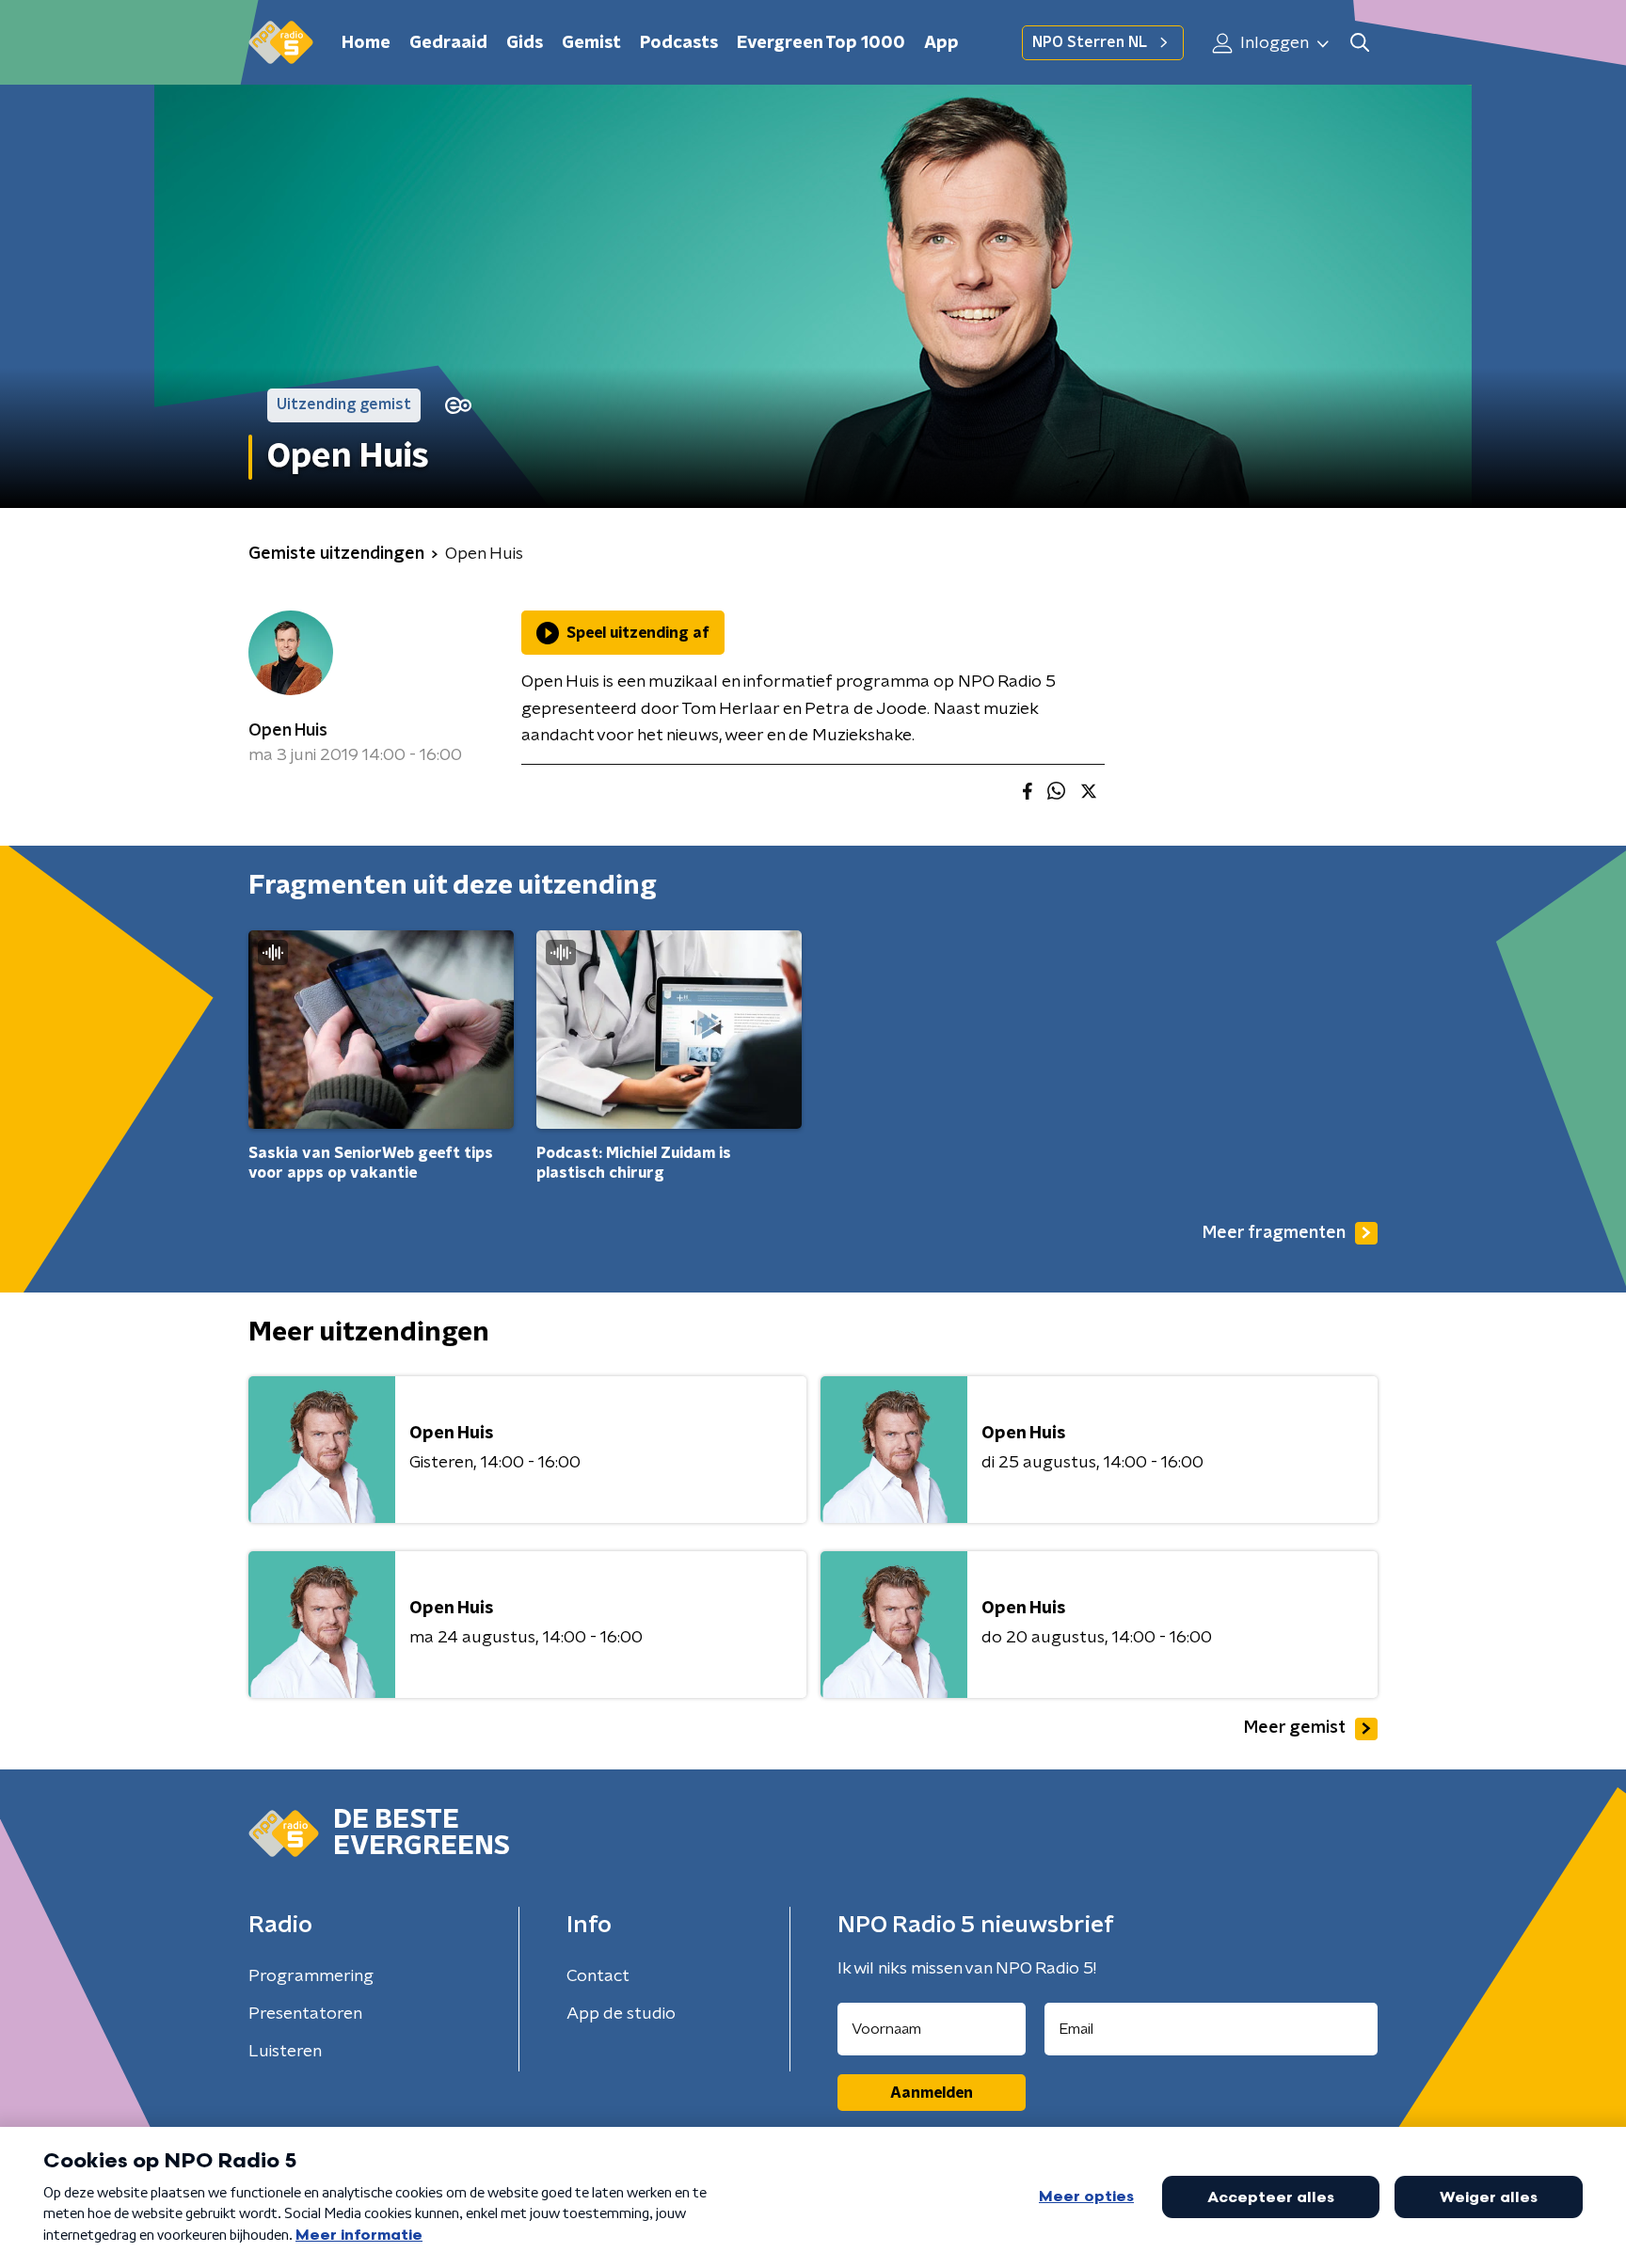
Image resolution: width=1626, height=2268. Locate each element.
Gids (525, 43)
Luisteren (285, 2052)
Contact (598, 1976)
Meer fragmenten (1274, 1233)
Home (366, 43)
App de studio (621, 2014)
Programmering (311, 1976)
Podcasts (679, 43)
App (941, 43)
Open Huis (288, 731)
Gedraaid (448, 43)
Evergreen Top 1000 (821, 43)
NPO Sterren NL (1090, 42)
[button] (1359, 43)
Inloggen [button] (1273, 43)
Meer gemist (1295, 1728)
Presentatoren (305, 2014)
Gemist (591, 43)
